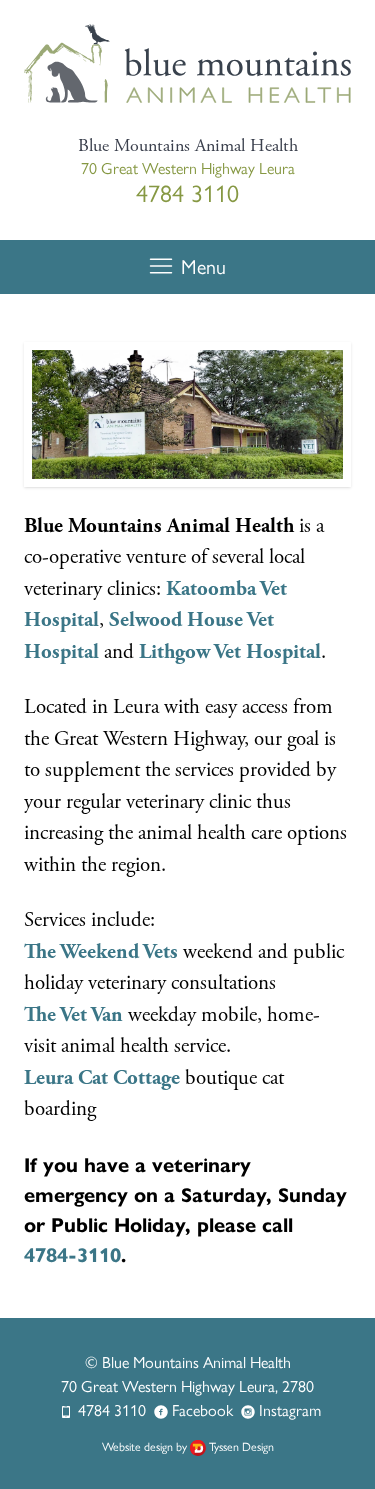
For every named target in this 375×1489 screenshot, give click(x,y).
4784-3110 (72, 1255)
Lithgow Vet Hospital (230, 652)
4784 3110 (112, 1409)
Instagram (290, 1409)
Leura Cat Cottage (102, 1078)
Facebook (202, 1409)
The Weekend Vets (101, 952)
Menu (203, 265)
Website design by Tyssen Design (188, 1446)
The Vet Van (73, 1015)
